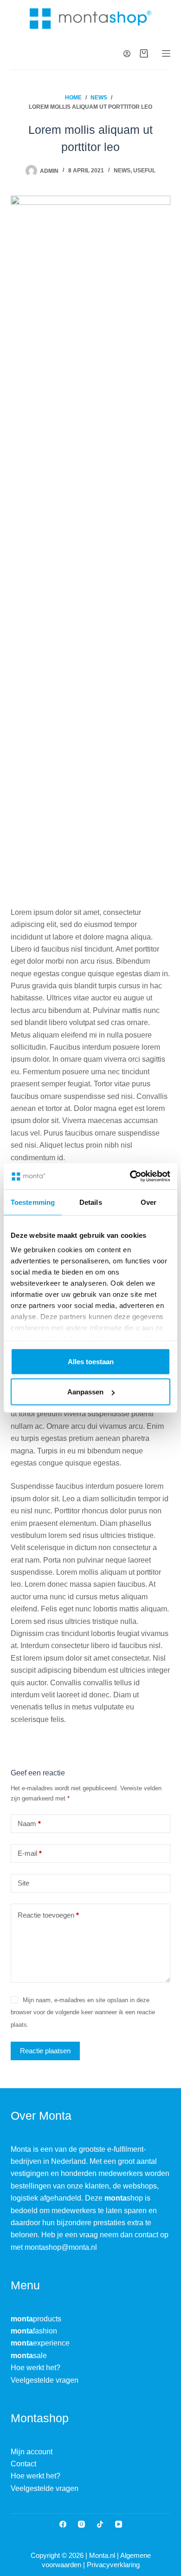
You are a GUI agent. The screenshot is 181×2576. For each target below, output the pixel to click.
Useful (144, 171)
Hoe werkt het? (36, 2368)
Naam (29, 1824)
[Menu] (166, 53)
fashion (34, 2331)
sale (29, 2356)
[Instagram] (81, 2524)
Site (23, 1883)
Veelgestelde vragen (45, 2380)
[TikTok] (100, 2524)
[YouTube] (119, 2524)
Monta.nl (103, 2555)
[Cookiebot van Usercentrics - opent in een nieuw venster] (130, 1176)
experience (40, 2343)
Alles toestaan (91, 1361)
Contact (23, 2464)
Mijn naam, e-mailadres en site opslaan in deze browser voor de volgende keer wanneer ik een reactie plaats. (83, 2012)
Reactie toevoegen (48, 1915)
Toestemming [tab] (33, 1202)
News (122, 171)
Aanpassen (85, 1392)
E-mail (30, 1853)
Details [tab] (91, 1202)
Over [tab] (149, 1202)
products (36, 2319)
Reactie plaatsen (45, 2051)
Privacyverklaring (113, 2565)
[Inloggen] (127, 54)
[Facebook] (63, 2524)
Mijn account (32, 2452)
